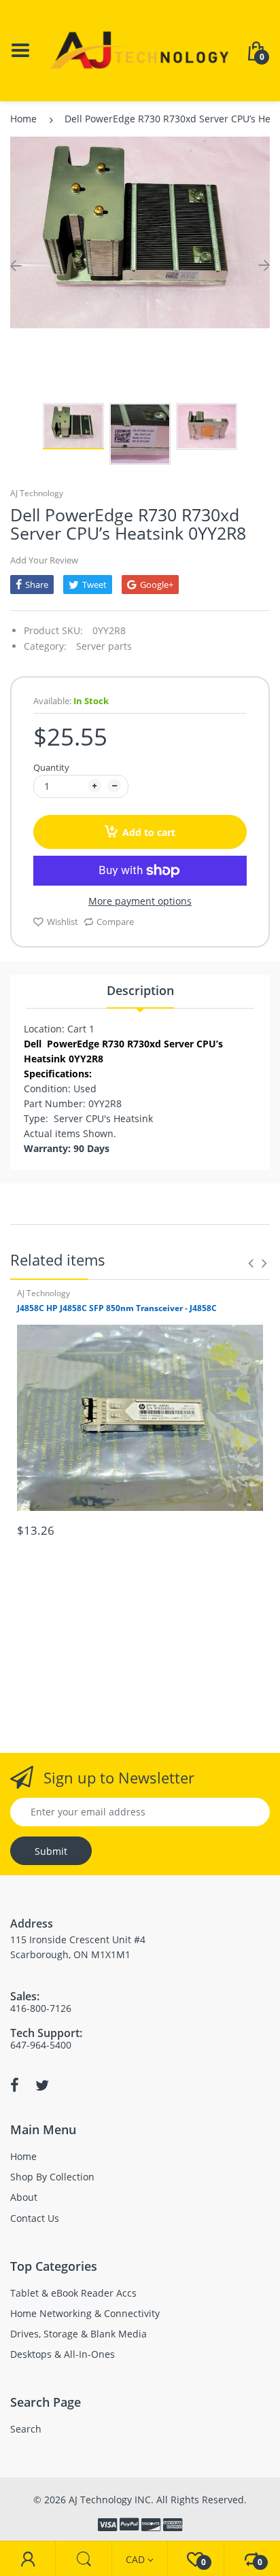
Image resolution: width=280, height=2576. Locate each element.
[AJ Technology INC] (140, 49)
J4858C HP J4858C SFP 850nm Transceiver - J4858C (117, 1308)
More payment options (140, 901)
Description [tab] (140, 990)
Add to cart (149, 832)
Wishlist (63, 922)
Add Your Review (44, 560)
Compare (115, 922)
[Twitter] (42, 2085)
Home (23, 119)
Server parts (104, 646)
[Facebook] (15, 2085)
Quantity (51, 767)
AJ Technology (37, 493)
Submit (51, 1851)
